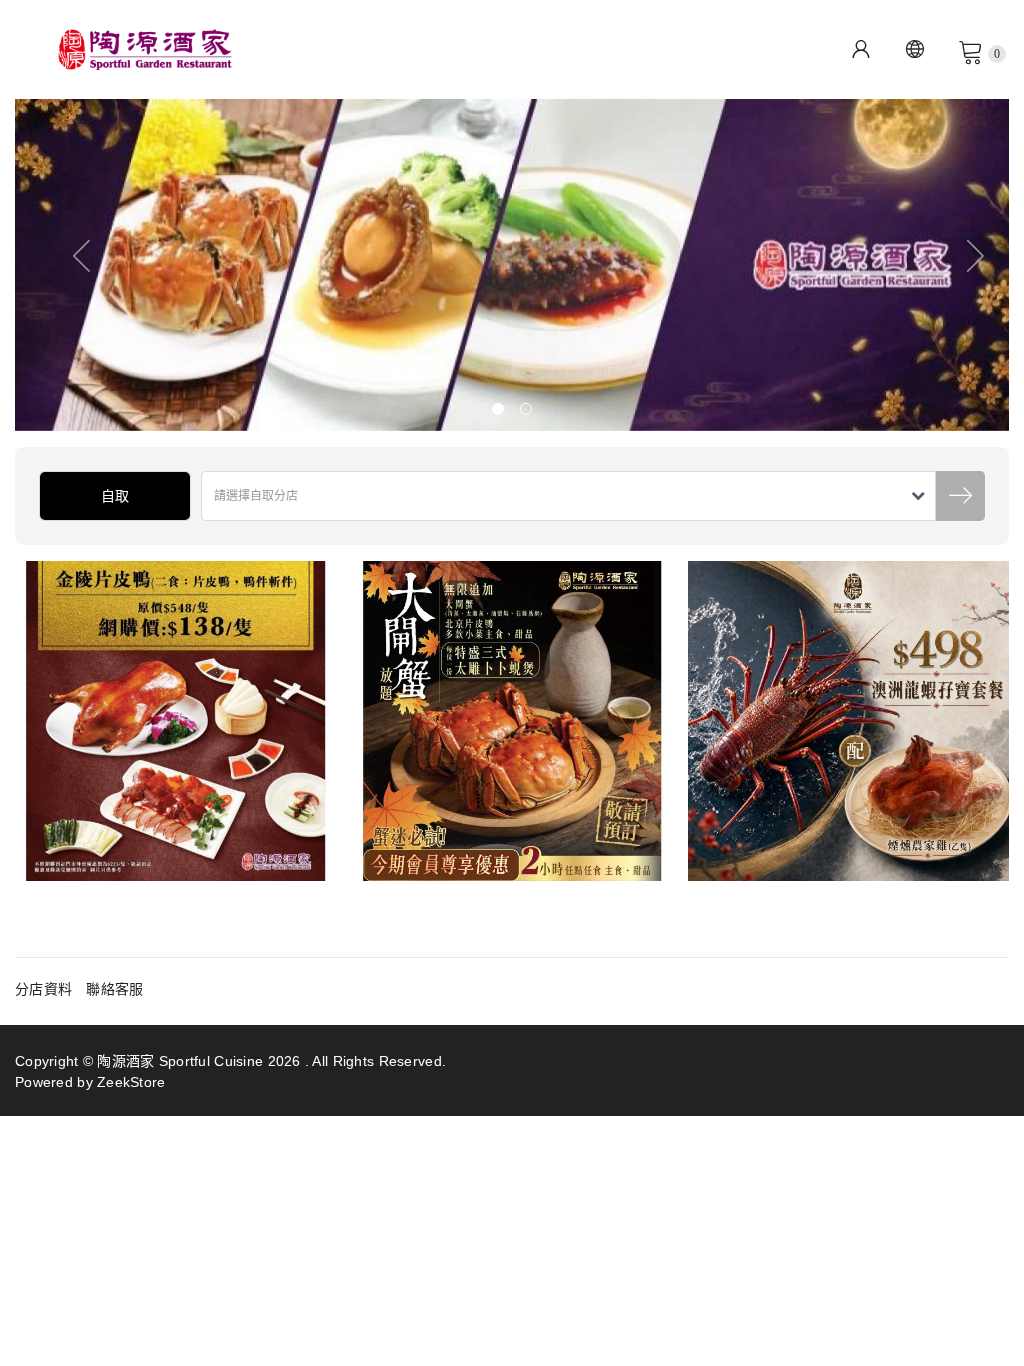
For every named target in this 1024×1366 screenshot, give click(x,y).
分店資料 (43, 989)
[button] (65, 264)
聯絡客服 (114, 989)
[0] (971, 51)
